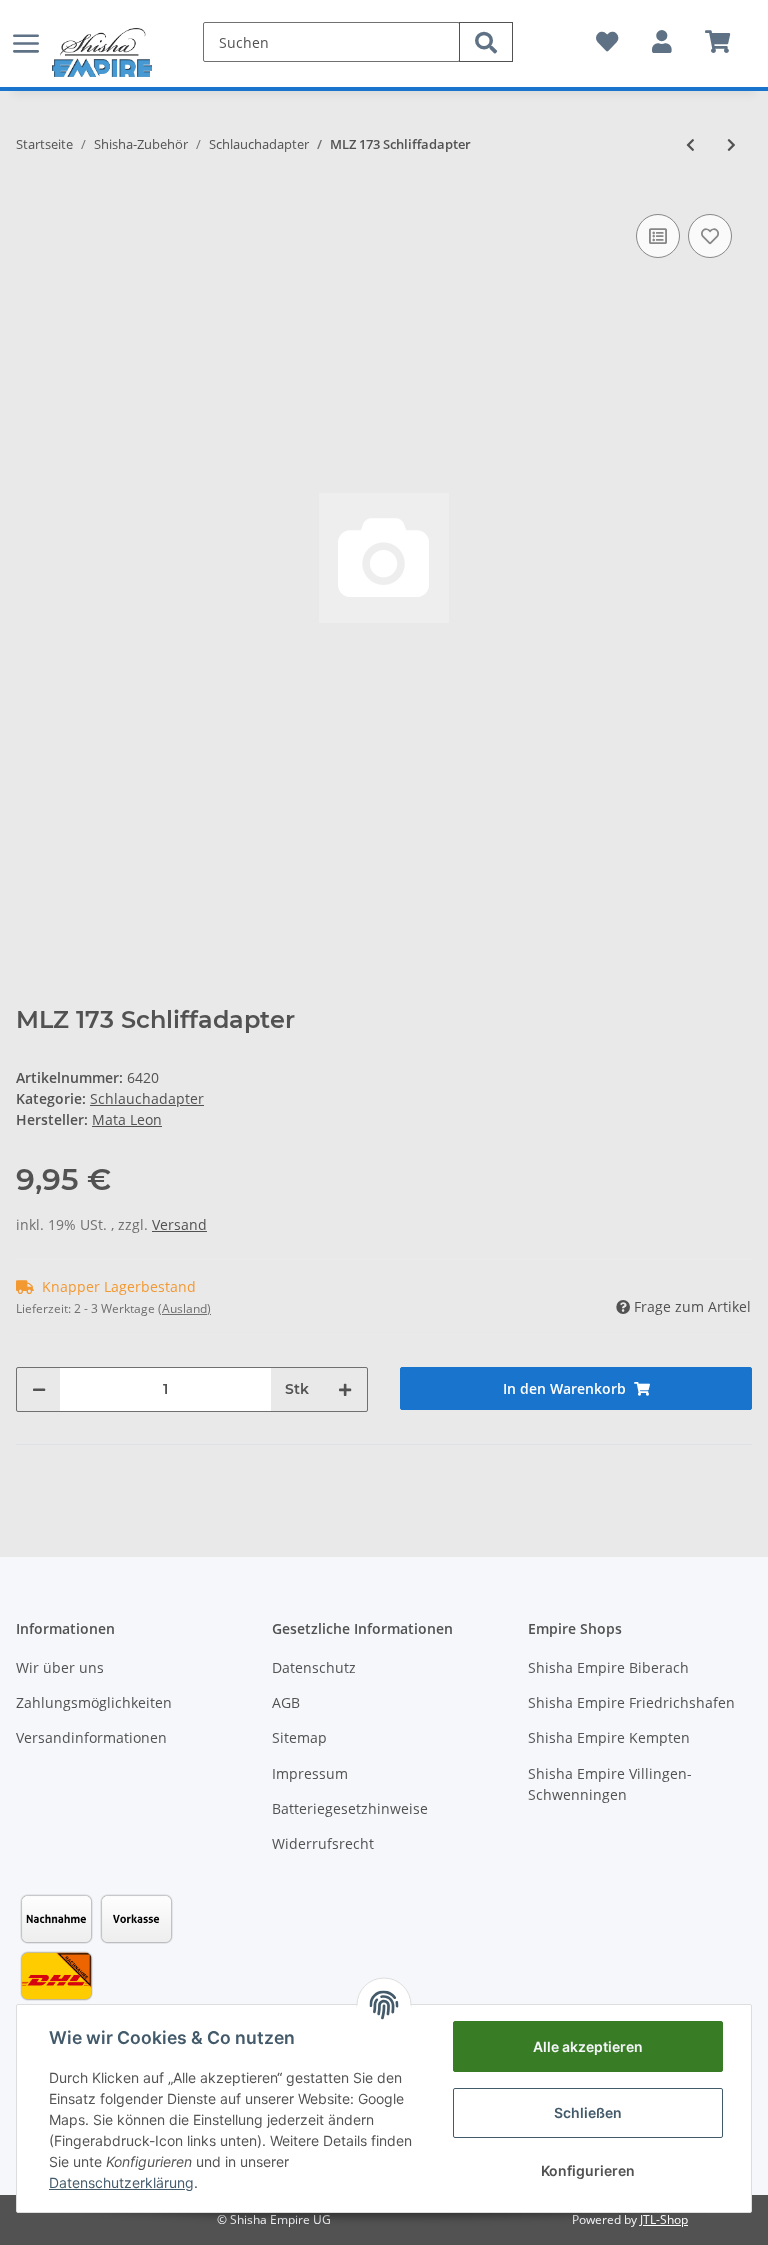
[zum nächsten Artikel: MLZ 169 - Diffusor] (731, 144)
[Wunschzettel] (607, 42)
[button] (662, 42)
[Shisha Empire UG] (102, 53)
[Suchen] (486, 42)
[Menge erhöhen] (345, 1389)
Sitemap (299, 1737)
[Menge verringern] (39, 1389)
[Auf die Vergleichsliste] (658, 236)
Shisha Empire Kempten (609, 1737)
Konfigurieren (588, 2170)
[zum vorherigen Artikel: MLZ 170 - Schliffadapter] (690, 144)
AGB (286, 1702)
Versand (179, 1224)
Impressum (310, 1773)
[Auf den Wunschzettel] (710, 236)
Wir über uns (60, 1667)
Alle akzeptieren (588, 2046)
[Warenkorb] (718, 42)
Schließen (588, 2112)
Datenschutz (314, 1667)
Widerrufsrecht (323, 1843)
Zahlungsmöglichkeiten (94, 1702)
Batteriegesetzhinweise (350, 1808)
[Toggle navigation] (26, 32)
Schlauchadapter (147, 1098)
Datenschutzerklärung (121, 2182)
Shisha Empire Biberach (608, 1667)
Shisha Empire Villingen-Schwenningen (610, 1784)
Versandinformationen (91, 1737)
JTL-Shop (664, 2219)
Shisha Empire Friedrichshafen (631, 1702)
